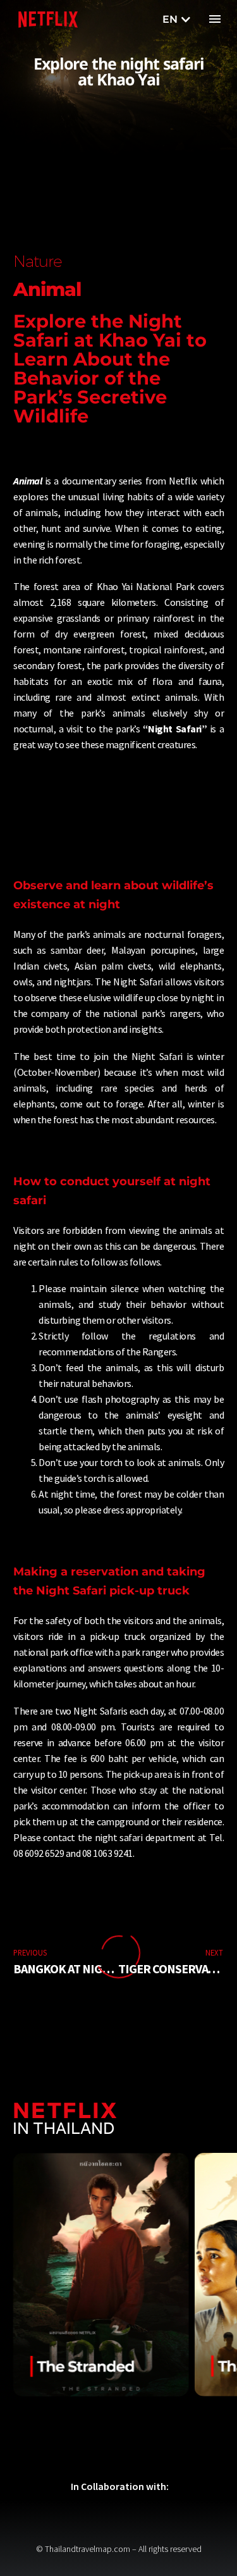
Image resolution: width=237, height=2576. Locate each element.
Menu (215, 19)
